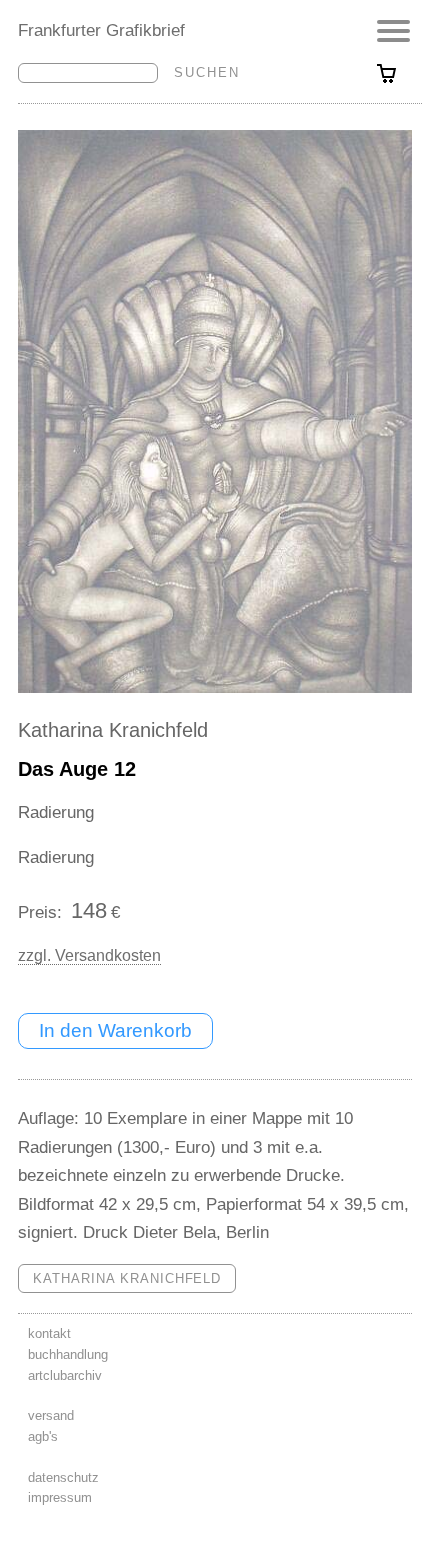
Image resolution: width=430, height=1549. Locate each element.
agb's (43, 1436)
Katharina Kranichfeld (113, 730)
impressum (60, 1497)
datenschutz (63, 1477)
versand (51, 1415)
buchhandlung (68, 1354)
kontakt (49, 1333)
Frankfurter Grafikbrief (101, 30)
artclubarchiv (65, 1375)
